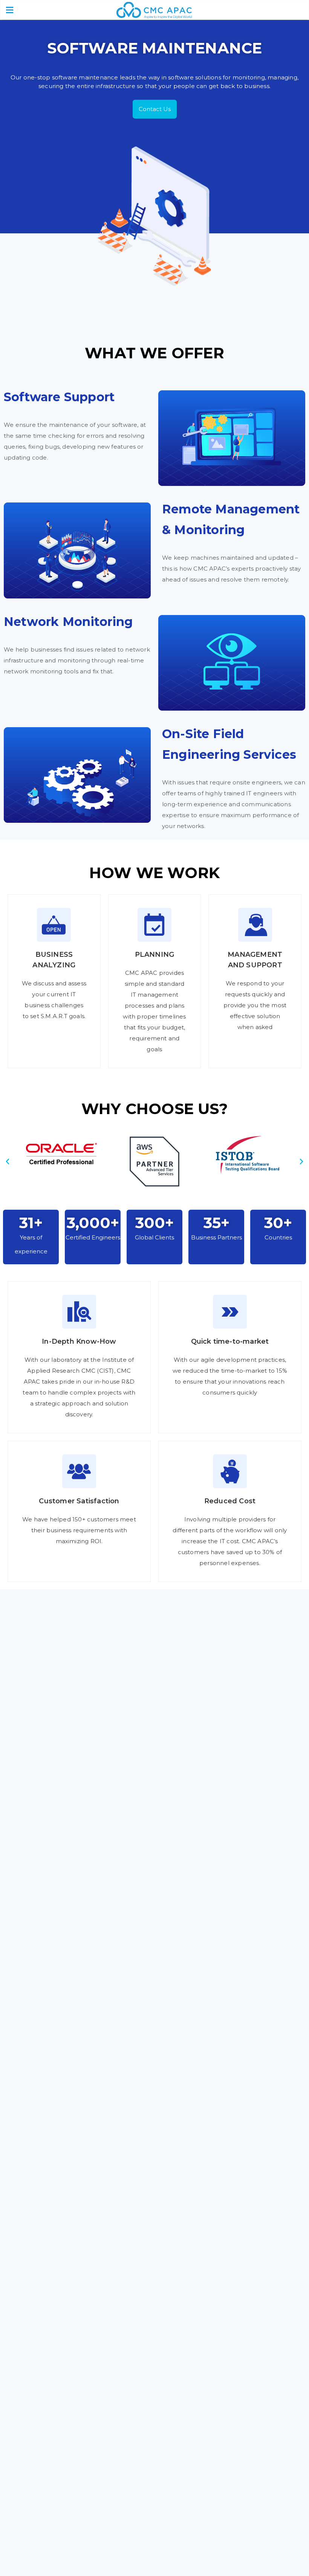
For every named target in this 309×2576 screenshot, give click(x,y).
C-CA (32, 2337)
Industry (173, 2419)
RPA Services (180, 2219)
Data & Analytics (184, 2189)
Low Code (175, 2233)
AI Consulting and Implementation (213, 2204)
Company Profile (50, 2435)
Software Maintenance (59, 2189)
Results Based (181, 2322)
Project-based (181, 2278)
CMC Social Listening (55, 2293)
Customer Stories (186, 2404)
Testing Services (49, 2219)
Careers (172, 2483)
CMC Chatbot (45, 2307)
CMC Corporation (50, 2419)
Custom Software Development (73, 2175)
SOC (31, 2351)
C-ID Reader (43, 2322)
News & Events (47, 2514)
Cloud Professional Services (201, 2175)
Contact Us (155, 109)
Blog (32, 2483)
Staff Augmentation (190, 2293)
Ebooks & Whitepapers (59, 2499)
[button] (8, 1162)
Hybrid (170, 2307)
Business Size (180, 2435)
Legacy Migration (50, 2204)
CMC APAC (41, 2404)
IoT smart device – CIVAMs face (70, 2278)
